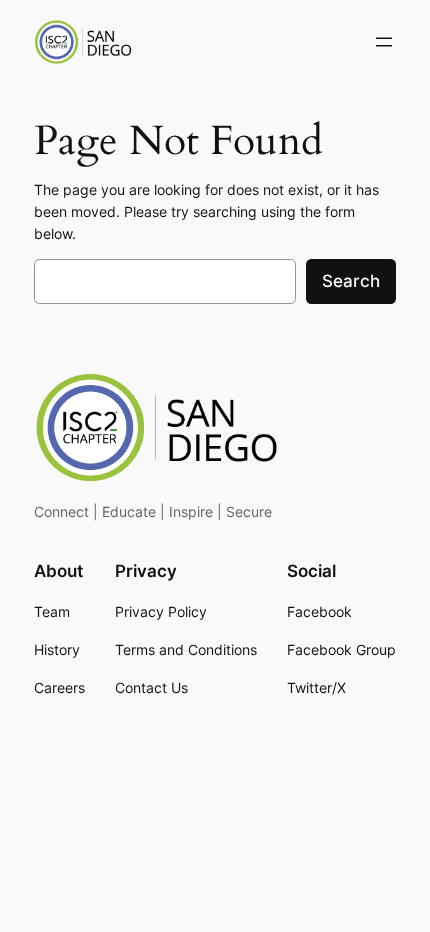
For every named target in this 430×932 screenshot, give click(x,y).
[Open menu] (384, 42)
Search (351, 281)
